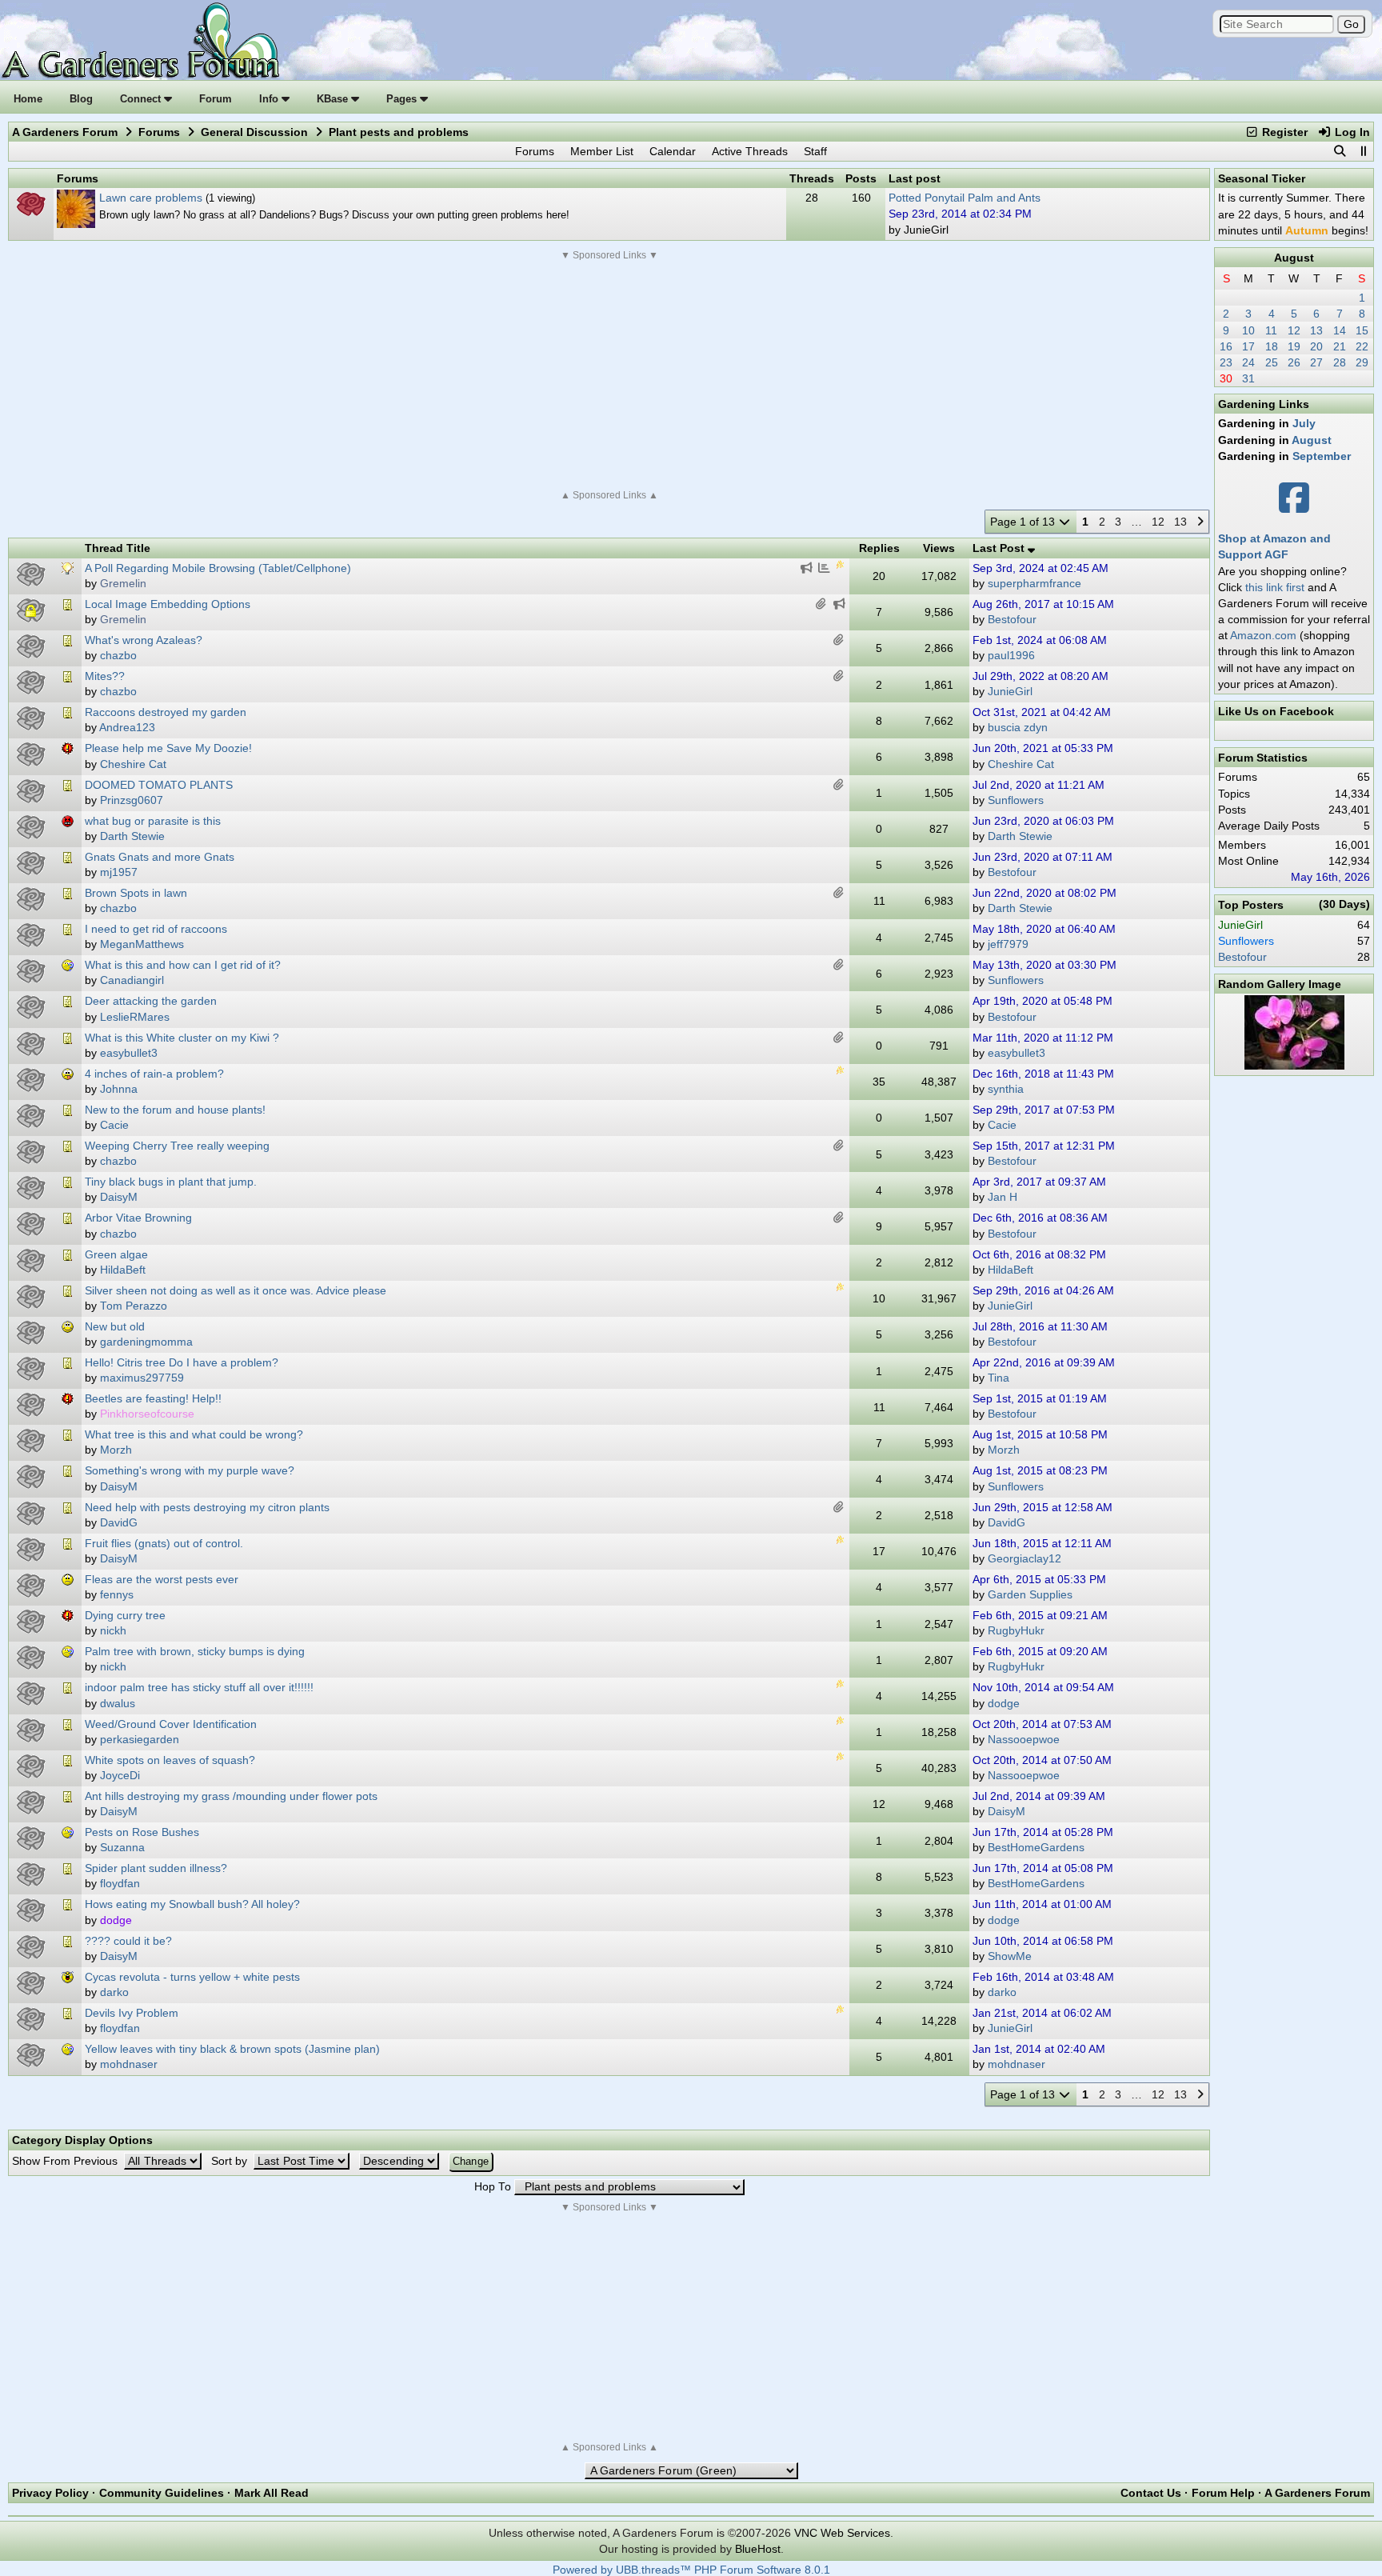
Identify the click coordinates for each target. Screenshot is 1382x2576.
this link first (1275, 587)
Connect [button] (142, 99)
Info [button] (270, 99)
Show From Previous (66, 2161)
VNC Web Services (842, 2533)
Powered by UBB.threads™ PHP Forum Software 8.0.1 (691, 2570)
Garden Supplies (1030, 1595)
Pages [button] (403, 99)
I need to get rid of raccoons (156, 929)
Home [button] (28, 99)
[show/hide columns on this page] (1363, 151)
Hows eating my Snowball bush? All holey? (192, 1904)
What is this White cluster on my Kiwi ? (182, 1038)
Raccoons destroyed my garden (166, 712)
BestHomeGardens (1036, 1848)
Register (1283, 132)
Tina (999, 1378)
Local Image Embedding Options (168, 604)
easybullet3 (1017, 1053)
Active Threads (750, 151)
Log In (1351, 132)
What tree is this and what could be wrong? (194, 1434)
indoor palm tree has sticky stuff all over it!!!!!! (199, 1687)
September (1322, 456)
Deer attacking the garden (151, 1001)
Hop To (493, 2187)
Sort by (231, 2161)
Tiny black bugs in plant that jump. (171, 1182)
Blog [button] (81, 99)
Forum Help (1223, 2493)
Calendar (673, 151)
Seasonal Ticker (1262, 178)
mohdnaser (1017, 2064)
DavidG (1007, 1523)
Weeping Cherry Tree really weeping (177, 1146)
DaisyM (1007, 1812)
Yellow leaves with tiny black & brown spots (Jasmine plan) (232, 2049)
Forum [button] (216, 99)
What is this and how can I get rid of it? (183, 965)
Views (939, 548)
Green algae (116, 1254)
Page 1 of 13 (1024, 522)
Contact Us (1151, 2493)
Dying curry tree (125, 1615)
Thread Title (118, 548)
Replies (879, 548)
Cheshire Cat (1021, 764)
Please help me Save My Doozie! (168, 748)
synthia (1006, 1089)
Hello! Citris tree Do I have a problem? (182, 1362)
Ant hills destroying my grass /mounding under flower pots (231, 1796)
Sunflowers (1016, 800)
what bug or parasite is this (153, 821)
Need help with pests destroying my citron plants (207, 1507)
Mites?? (105, 676)
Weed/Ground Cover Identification (171, 1724)
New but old (115, 1326)
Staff (815, 151)
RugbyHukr (1016, 1631)
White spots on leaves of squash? (170, 1760)
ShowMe (1010, 1956)
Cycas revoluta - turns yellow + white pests (192, 1977)
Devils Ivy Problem (132, 2013)
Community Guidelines (162, 2493)
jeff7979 (1008, 944)
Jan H (1003, 1197)
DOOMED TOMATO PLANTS (159, 785)
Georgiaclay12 (1025, 1559)
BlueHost (758, 2549)
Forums (159, 132)
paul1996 (1011, 656)
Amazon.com (1263, 635)
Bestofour (1012, 620)
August (1294, 258)
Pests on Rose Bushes (142, 1832)
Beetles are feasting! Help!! (153, 1398)
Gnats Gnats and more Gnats (160, 857)
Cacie (1002, 1125)
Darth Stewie (1020, 836)
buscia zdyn (1018, 728)
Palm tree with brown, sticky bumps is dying (195, 1651)
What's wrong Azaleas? (144, 640)
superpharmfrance (1035, 584)
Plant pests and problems (399, 132)
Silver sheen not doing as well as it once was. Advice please (236, 1290)
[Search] (1340, 151)
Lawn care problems (151, 198)
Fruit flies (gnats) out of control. (164, 1543)
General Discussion (254, 132)
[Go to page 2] (1200, 522)
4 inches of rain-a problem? (154, 1074)
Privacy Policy (50, 2493)
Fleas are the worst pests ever (162, 1579)
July (1304, 423)
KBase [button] (334, 99)
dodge (1004, 1704)
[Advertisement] (609, 375)
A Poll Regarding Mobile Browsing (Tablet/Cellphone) (218, 568)
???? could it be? (128, 1941)
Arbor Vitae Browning (138, 1218)
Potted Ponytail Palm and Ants (965, 198)
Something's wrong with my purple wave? (190, 1470)
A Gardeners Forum (65, 132)
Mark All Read (272, 2493)
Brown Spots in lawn (136, 893)
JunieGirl (1010, 692)
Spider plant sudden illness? (156, 1868)
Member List (602, 151)
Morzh (1004, 1450)
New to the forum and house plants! (175, 1110)
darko (1002, 1992)
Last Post (1000, 548)
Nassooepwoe (1024, 1740)
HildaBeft (1011, 1270)
